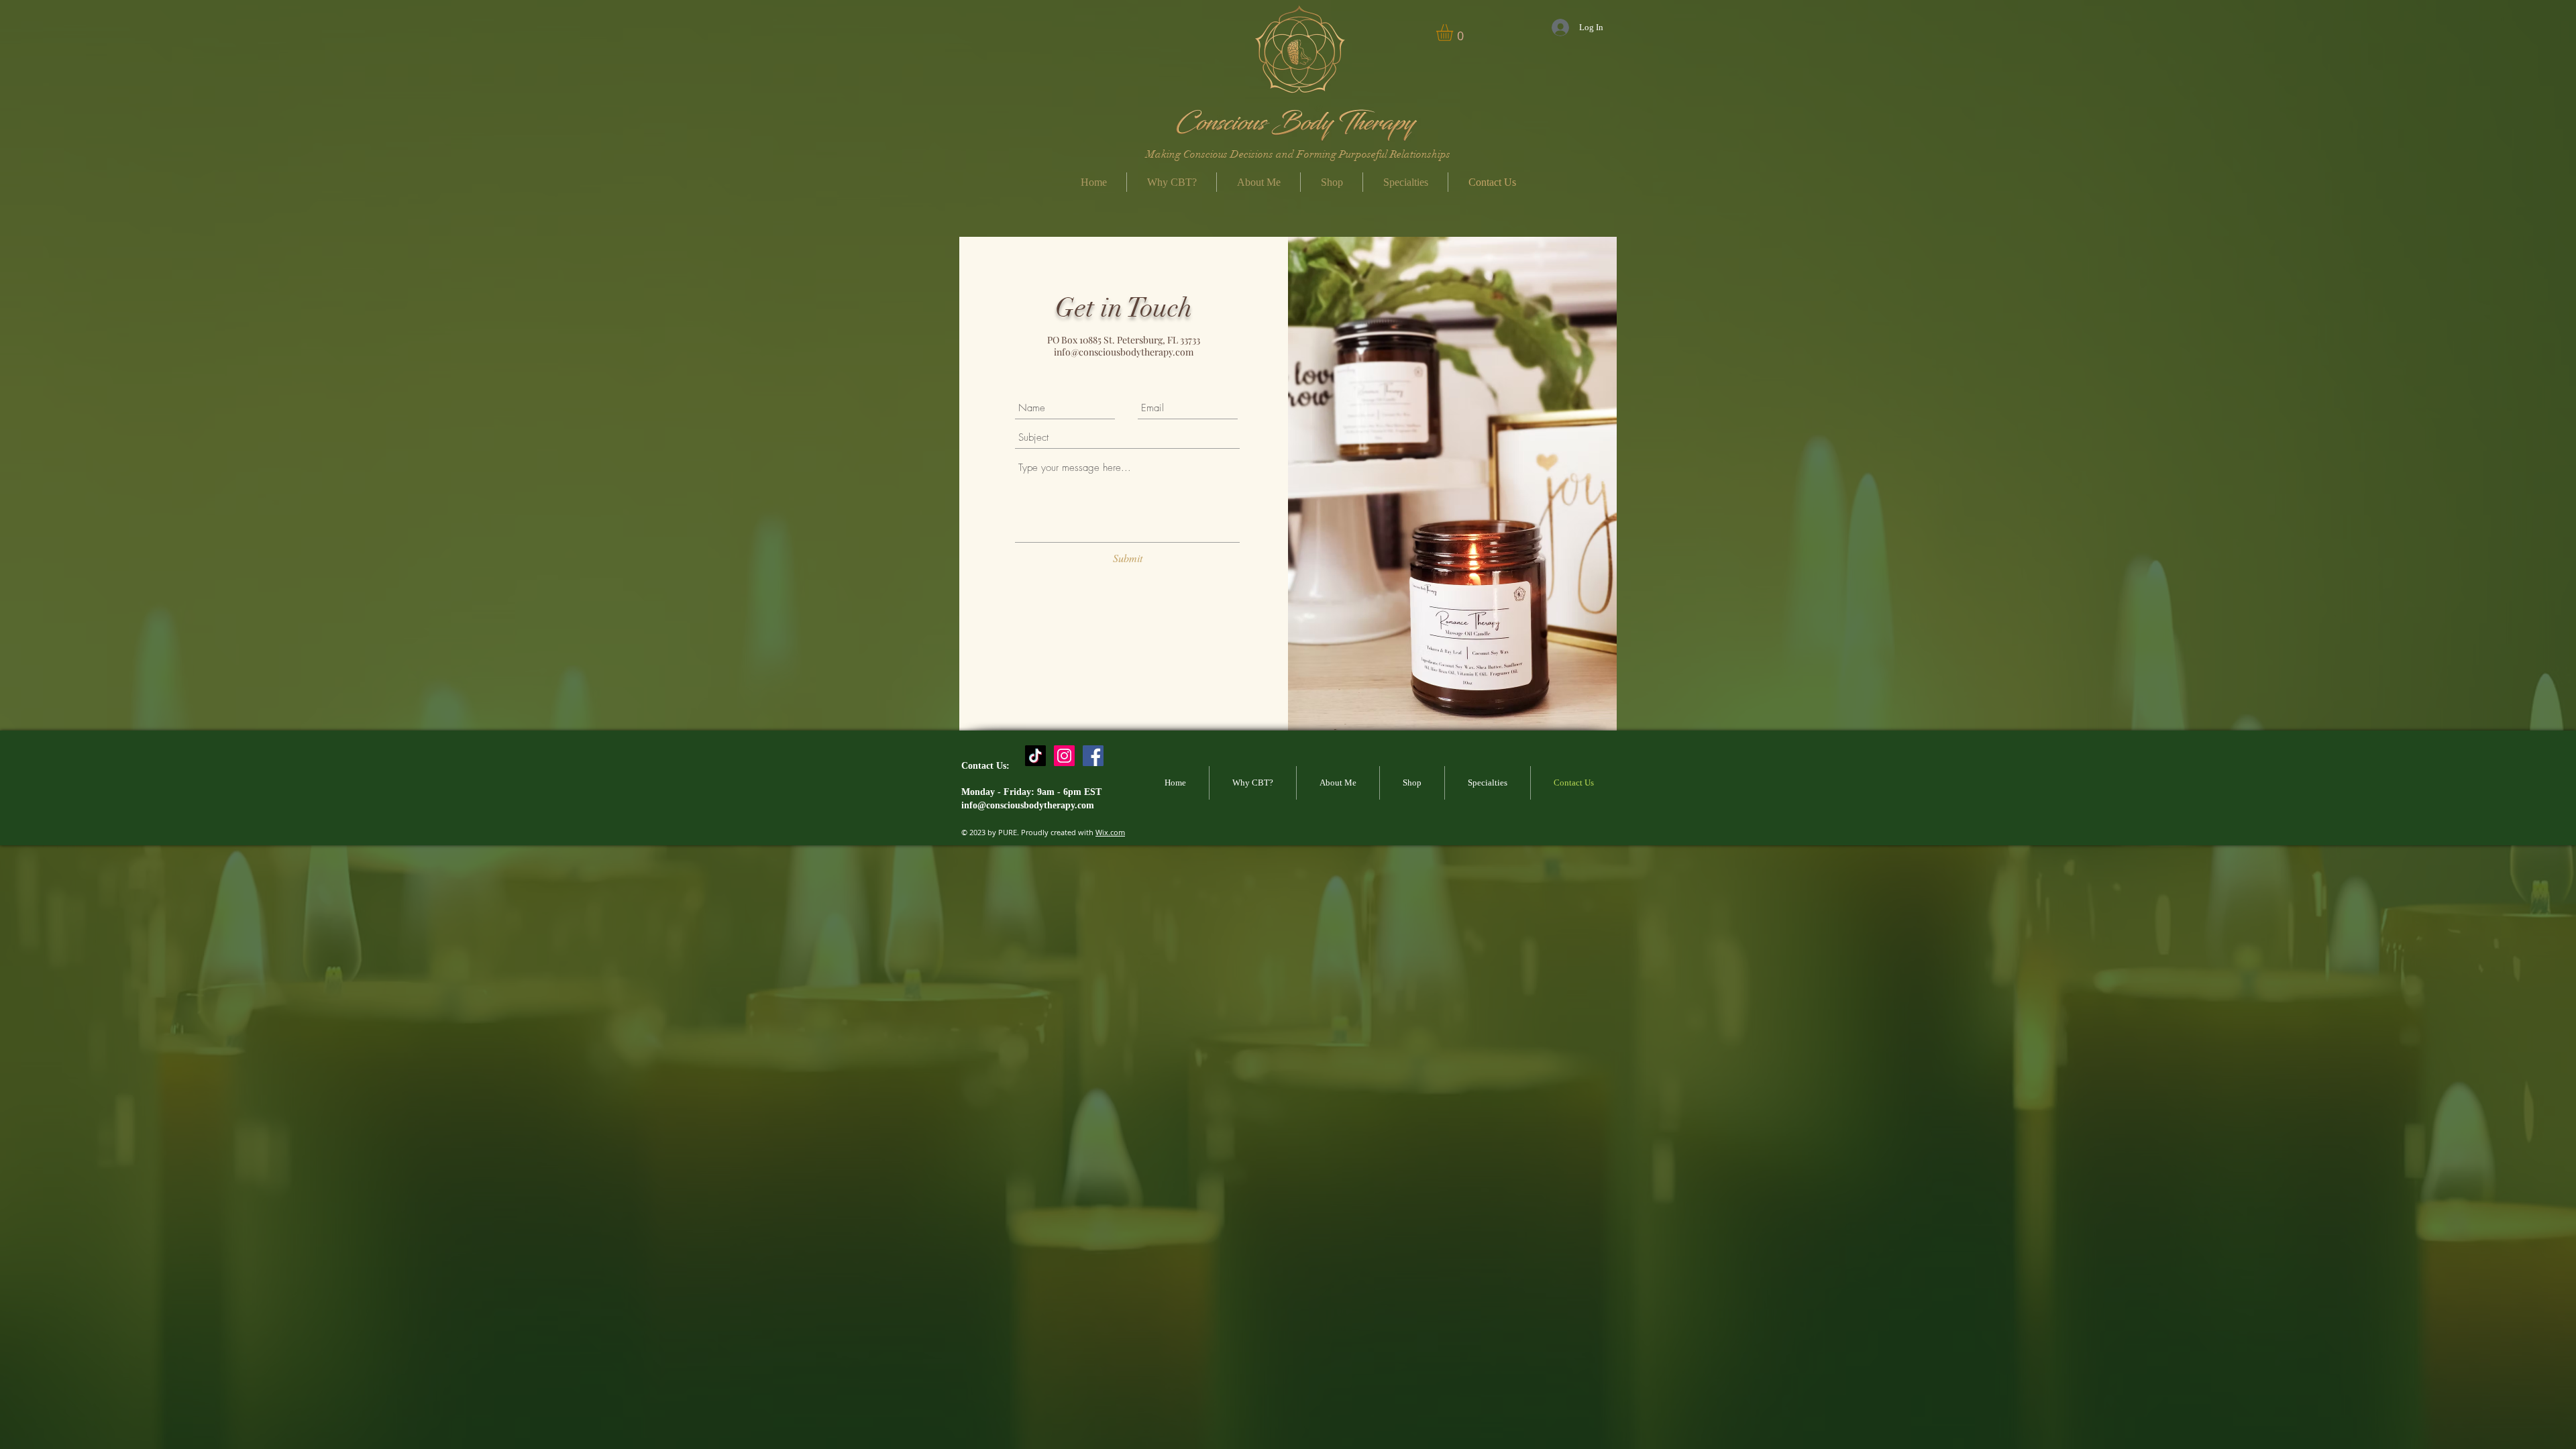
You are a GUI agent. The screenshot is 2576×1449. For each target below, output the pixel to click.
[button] (1332, 182)
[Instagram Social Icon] (1064, 756)
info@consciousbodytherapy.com (1124, 352)
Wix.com (1110, 832)
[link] (1454, 33)
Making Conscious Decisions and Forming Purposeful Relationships (1298, 154)
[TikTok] (1035, 756)
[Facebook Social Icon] (1093, 756)
